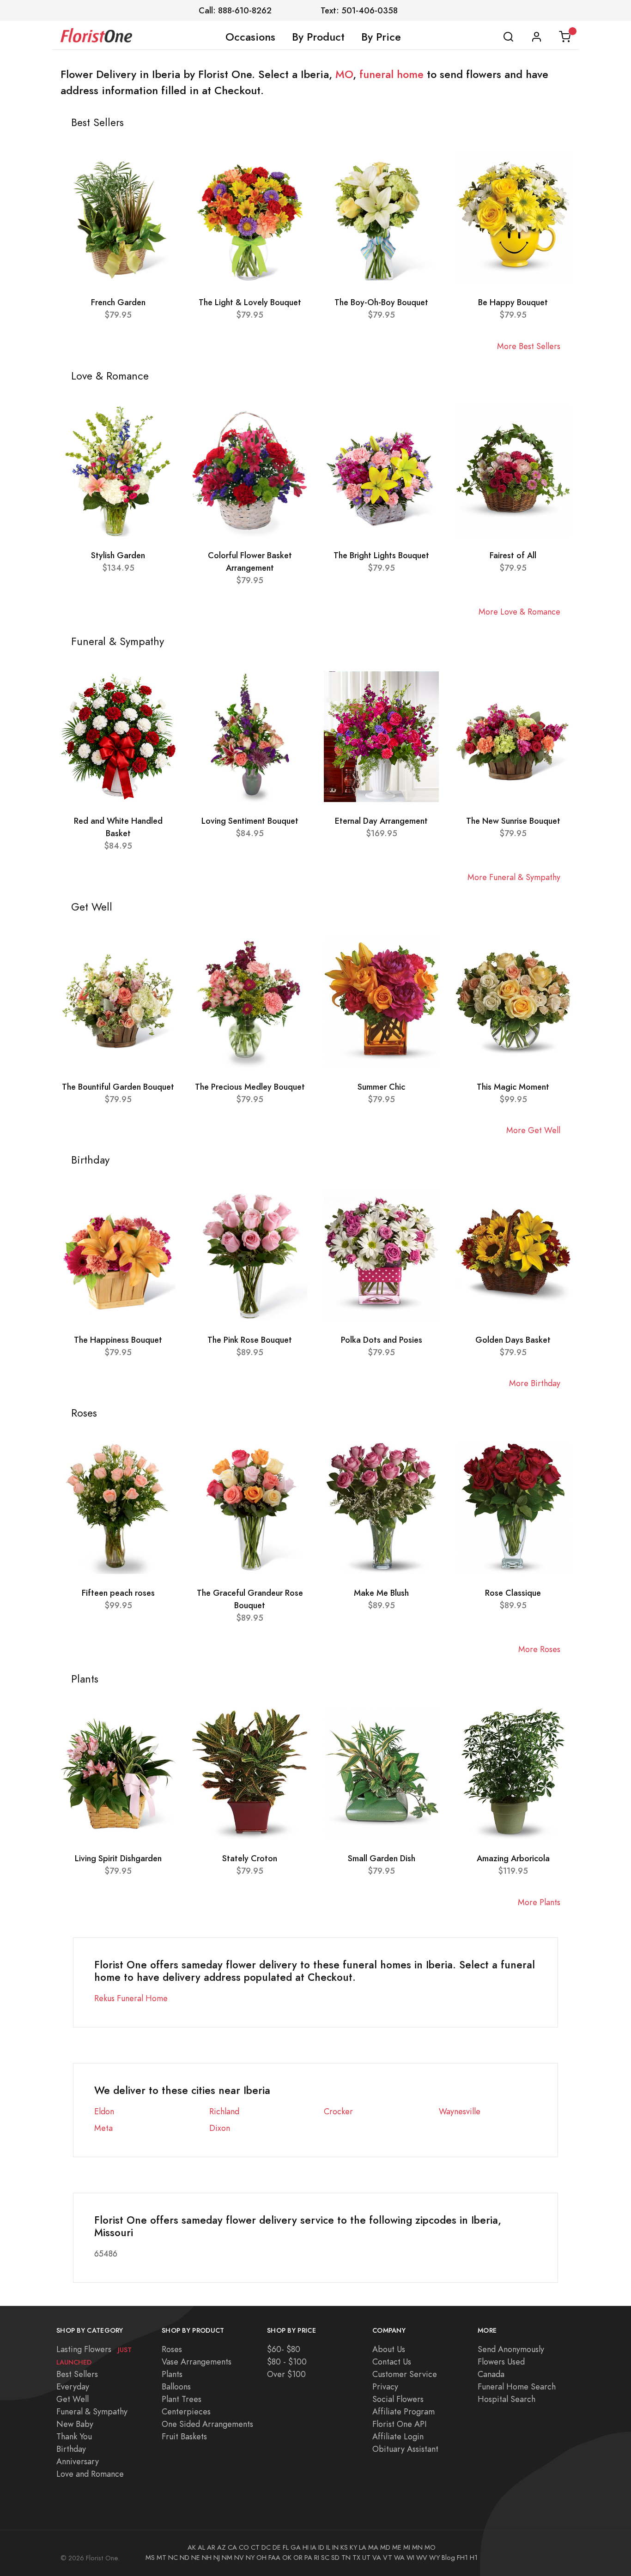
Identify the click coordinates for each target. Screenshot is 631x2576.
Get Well (73, 2399)
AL (201, 2547)
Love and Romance (90, 2474)
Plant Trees (182, 2399)
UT (366, 2558)
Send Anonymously (511, 2349)
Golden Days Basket (513, 1340)
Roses (172, 2349)
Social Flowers (398, 2399)
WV (422, 2558)
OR (298, 2558)
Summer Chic (381, 1087)
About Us (389, 2349)
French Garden (118, 302)
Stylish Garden (118, 555)
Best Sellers (77, 2374)
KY (353, 2547)
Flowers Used (501, 2362)
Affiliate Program (403, 2411)
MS (150, 2558)
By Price (381, 37)
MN (417, 2547)
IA (313, 2547)
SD (335, 2558)
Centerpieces (186, 2411)
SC (325, 2558)
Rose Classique (513, 1593)
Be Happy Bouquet (513, 302)
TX (356, 2558)
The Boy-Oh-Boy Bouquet (381, 302)
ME (397, 2547)
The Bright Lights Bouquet (381, 555)
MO (344, 74)
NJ (217, 2558)
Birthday (71, 2449)
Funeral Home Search (517, 2386)
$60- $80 (284, 2349)
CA (232, 2547)
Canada (491, 2374)
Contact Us (392, 2362)
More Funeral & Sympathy (514, 877)
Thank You (74, 2436)
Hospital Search (507, 2399)
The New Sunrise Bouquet (513, 821)
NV (239, 2558)
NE (196, 2558)
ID (321, 2547)
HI (306, 2547)
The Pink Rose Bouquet (250, 1340)
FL (286, 2547)
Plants (172, 2374)
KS (344, 2547)
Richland (224, 2111)
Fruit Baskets (184, 2436)
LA (363, 2547)
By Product (318, 37)
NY (250, 2558)
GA (296, 2547)
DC (266, 2547)
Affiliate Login (398, 2436)
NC (173, 2558)
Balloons (176, 2386)
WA (399, 2558)
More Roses (539, 1649)
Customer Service (405, 2374)
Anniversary (78, 2461)
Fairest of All (513, 555)
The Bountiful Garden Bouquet (118, 1087)
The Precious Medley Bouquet (250, 1087)
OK (287, 2558)
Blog (448, 2558)
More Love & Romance (519, 612)
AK (192, 2547)
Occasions (250, 37)
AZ (221, 2547)
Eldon (104, 2111)
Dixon (220, 2128)
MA (373, 2547)
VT (388, 2558)
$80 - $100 (287, 2362)
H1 (474, 2558)
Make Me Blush (381, 1593)
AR (211, 2547)
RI (317, 2558)
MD (385, 2547)
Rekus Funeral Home (131, 1998)
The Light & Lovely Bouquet (250, 302)
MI (407, 2547)
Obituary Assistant (405, 2449)
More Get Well (533, 1130)
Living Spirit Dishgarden (118, 1858)
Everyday (73, 2386)
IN (335, 2547)
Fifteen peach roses (118, 1593)
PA (308, 2558)
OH (261, 2558)
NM (227, 2558)
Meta (103, 2128)
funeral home (391, 74)
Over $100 (286, 2374)
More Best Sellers (529, 346)
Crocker (338, 2111)
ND (185, 2558)
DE (277, 2547)
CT (255, 2547)
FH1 (462, 2558)
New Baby (75, 2424)
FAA (274, 2558)
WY (434, 2558)
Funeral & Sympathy (92, 2411)
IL (328, 2547)
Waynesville (460, 2111)
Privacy (385, 2386)
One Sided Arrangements (207, 2424)
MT (161, 2558)
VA (377, 2558)
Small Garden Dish (382, 1858)
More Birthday (535, 1383)
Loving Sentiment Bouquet (250, 821)
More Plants (539, 1902)
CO (244, 2547)
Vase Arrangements (197, 2362)
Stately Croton (250, 1858)
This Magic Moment (513, 1087)
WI (410, 2558)
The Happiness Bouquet (118, 1340)
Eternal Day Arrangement (381, 821)
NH (207, 2558)
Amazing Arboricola (513, 1858)
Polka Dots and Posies (382, 1340)
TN (346, 2558)
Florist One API (400, 2424)
